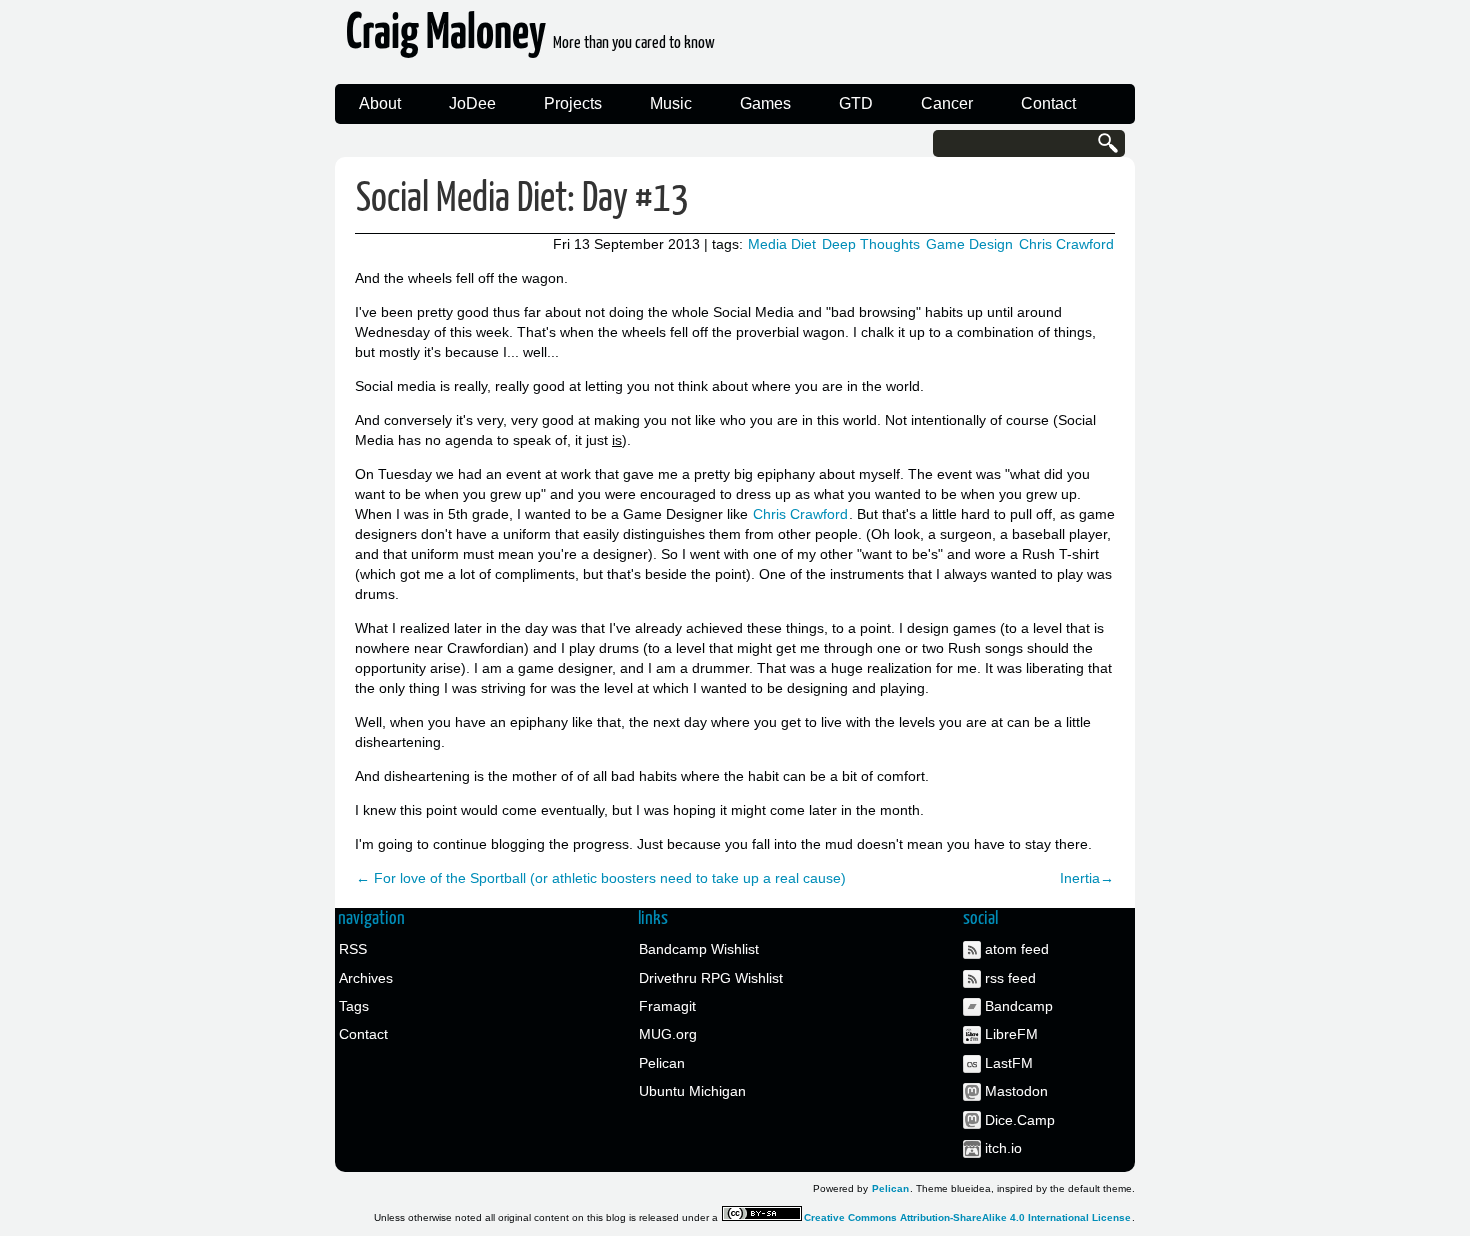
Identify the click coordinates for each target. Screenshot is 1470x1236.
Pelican (662, 1063)
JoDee (472, 103)
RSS (353, 949)
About (380, 103)
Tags (354, 1006)
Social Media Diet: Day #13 (522, 199)
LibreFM (1011, 1034)
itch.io (1003, 1148)
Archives (366, 978)
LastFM (1009, 1063)
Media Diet (782, 244)
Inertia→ (1087, 878)
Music (671, 103)
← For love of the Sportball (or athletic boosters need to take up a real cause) (601, 878)
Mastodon (1016, 1091)
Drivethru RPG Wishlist (711, 978)
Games (765, 103)
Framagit (667, 1006)
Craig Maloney (530, 39)
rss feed (1010, 978)
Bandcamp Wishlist (699, 949)
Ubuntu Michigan (692, 1091)
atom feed (1017, 949)
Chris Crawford (1066, 244)
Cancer (947, 103)
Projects (573, 103)
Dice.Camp (1020, 1120)
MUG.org (668, 1034)
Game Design (969, 244)
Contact (1048, 103)
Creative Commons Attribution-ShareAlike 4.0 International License (967, 1217)
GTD (856, 103)
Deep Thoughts (871, 244)
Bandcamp (1019, 1006)
